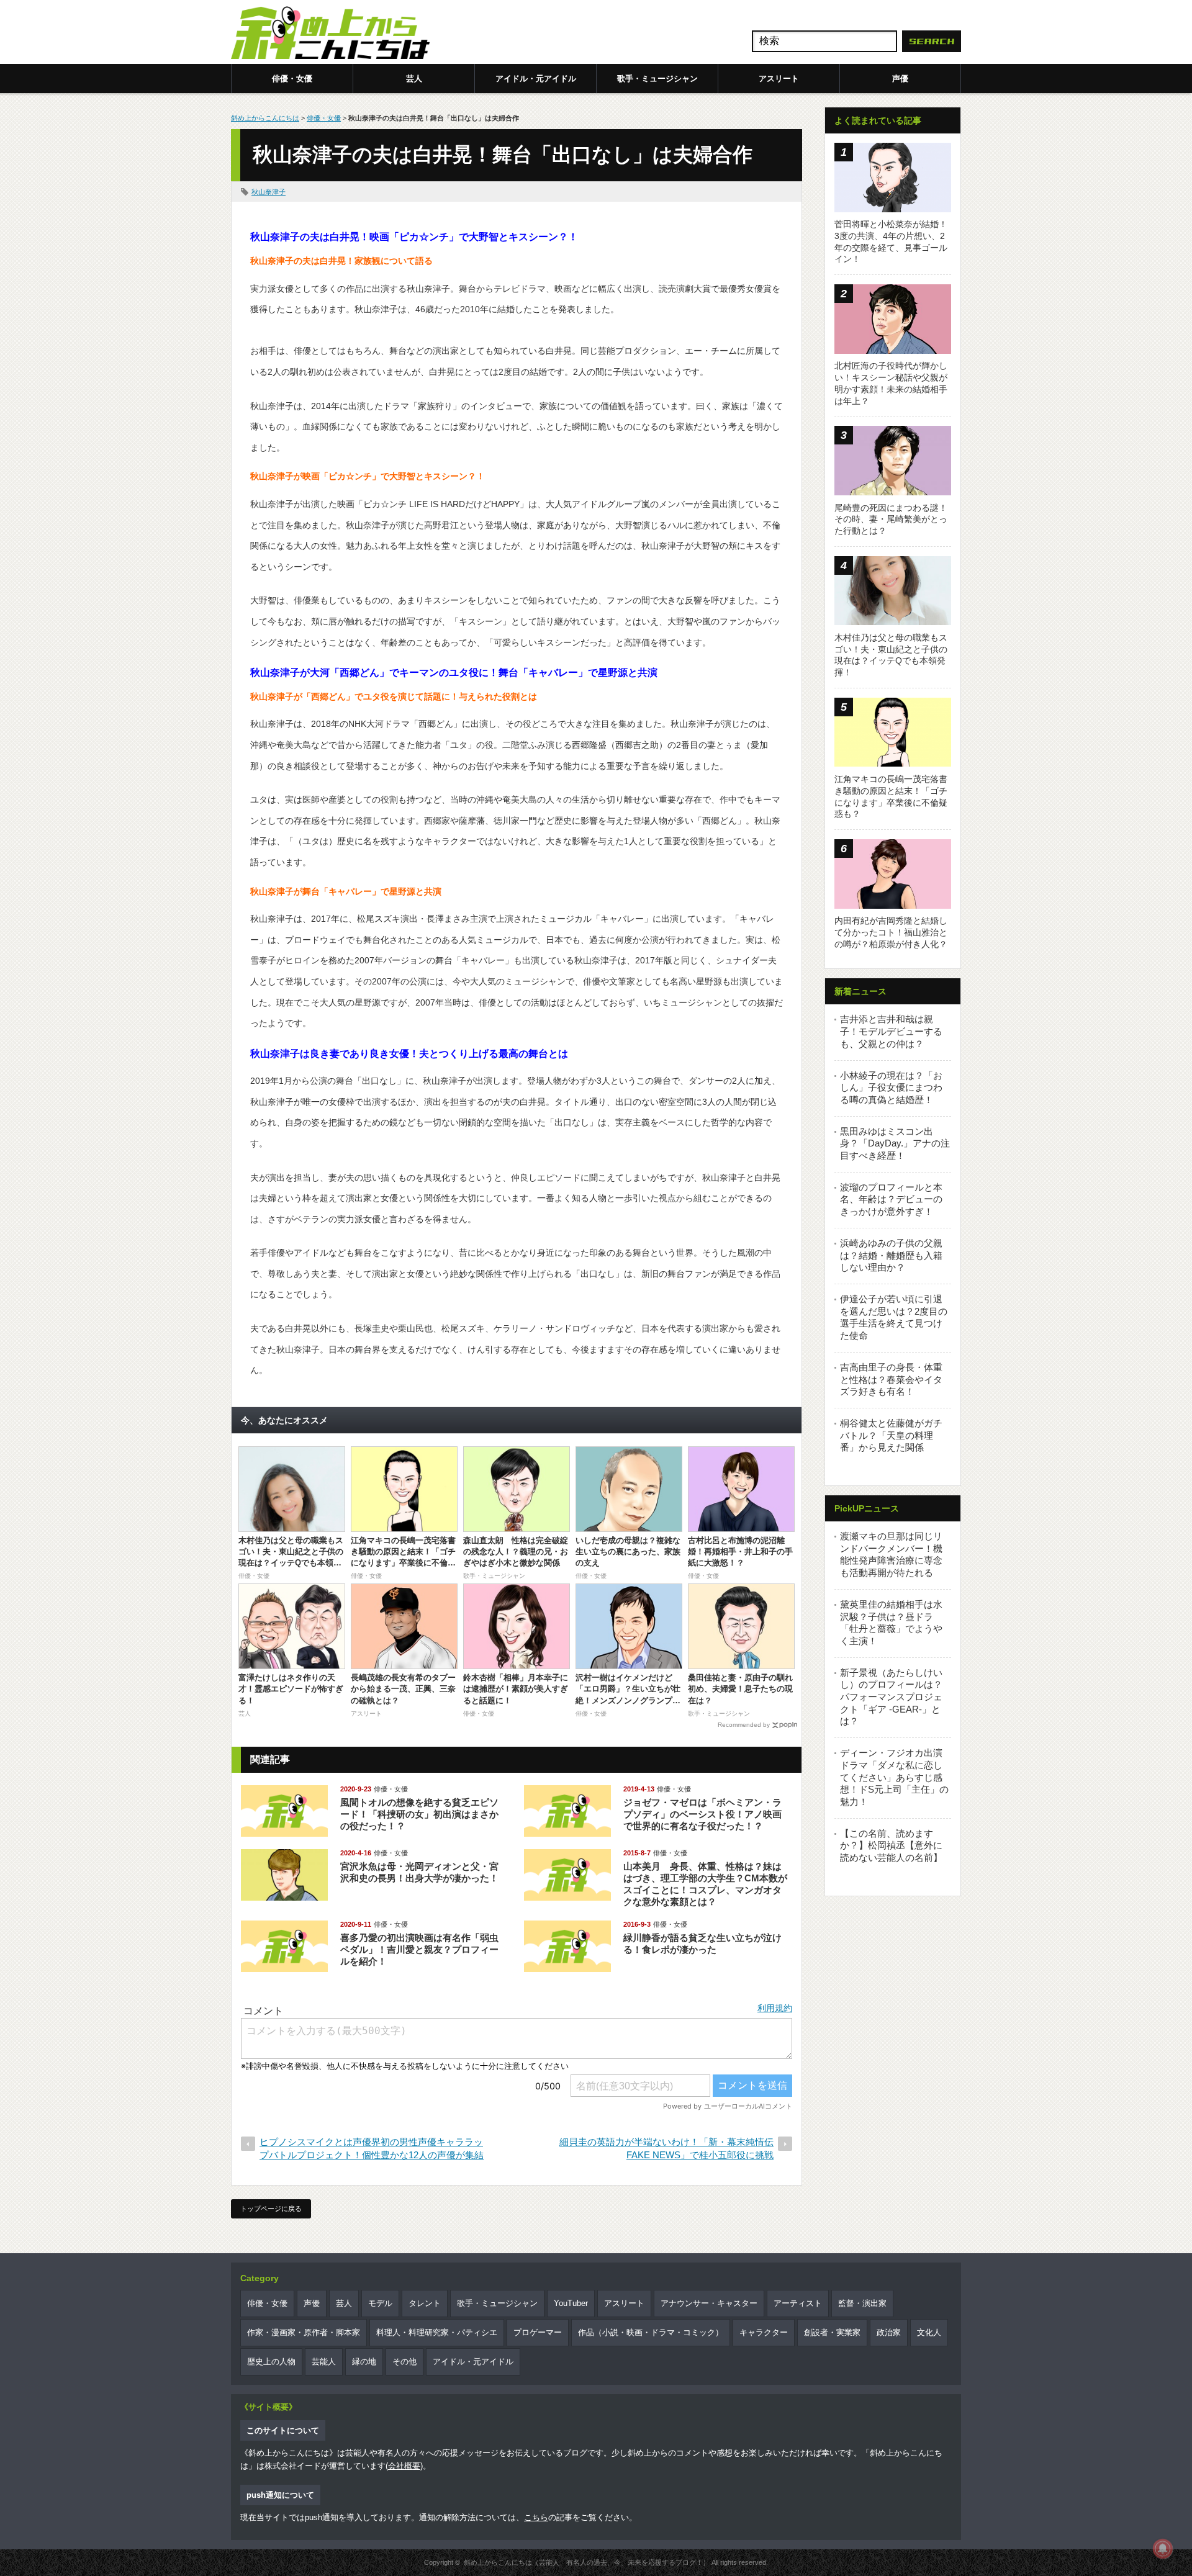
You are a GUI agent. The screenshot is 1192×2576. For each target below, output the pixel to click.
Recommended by (744, 1725)
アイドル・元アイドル (536, 79)
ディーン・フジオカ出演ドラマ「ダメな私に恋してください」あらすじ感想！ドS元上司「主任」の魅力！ (894, 1777)
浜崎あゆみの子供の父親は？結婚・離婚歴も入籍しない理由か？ (891, 1255)
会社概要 (404, 2466)
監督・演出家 (862, 2303)
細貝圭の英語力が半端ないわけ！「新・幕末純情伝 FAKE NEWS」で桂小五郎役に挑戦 (666, 2148)
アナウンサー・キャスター (709, 2303)
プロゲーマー (538, 2332)
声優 (900, 79)
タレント (425, 2303)
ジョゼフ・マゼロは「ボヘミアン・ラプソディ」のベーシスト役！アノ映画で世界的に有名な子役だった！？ (702, 1814)
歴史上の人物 (271, 2362)
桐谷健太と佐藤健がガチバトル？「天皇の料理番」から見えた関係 (891, 1435)
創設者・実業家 (832, 2332)
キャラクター (764, 2332)
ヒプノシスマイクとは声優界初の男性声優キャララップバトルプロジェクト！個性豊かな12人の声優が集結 (372, 2148)
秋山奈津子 (269, 192)
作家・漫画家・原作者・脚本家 (304, 2332)
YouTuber (571, 2303)
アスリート (779, 79)
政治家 (889, 2332)
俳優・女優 (292, 79)
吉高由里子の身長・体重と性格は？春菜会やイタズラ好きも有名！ (891, 1379)
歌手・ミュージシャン (657, 79)
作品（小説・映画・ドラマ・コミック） (651, 2332)
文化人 (929, 2332)
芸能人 (324, 2362)
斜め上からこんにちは (265, 118)
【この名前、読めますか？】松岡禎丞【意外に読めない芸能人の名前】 (891, 1845)
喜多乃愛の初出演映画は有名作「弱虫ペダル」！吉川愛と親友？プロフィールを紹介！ (419, 1949)
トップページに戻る (271, 2209)
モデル (380, 2303)
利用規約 (775, 2008)
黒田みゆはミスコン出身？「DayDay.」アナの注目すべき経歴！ (895, 1143)
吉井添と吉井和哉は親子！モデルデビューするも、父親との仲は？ (891, 1031)
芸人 (414, 79)
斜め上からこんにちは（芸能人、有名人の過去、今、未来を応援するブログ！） (587, 2562)
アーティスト (798, 2303)
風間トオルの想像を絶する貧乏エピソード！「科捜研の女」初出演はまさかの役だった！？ (419, 1814)
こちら (536, 2517)
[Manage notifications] (1163, 2549)
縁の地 (364, 2362)
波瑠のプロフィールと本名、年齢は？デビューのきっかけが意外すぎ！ (891, 1199)
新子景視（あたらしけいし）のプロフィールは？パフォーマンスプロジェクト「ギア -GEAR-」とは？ (891, 1697)
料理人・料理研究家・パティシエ (437, 2332)
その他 (404, 2362)
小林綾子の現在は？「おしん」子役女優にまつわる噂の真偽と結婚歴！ (891, 1088)
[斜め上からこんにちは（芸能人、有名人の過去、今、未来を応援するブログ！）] (330, 34)
